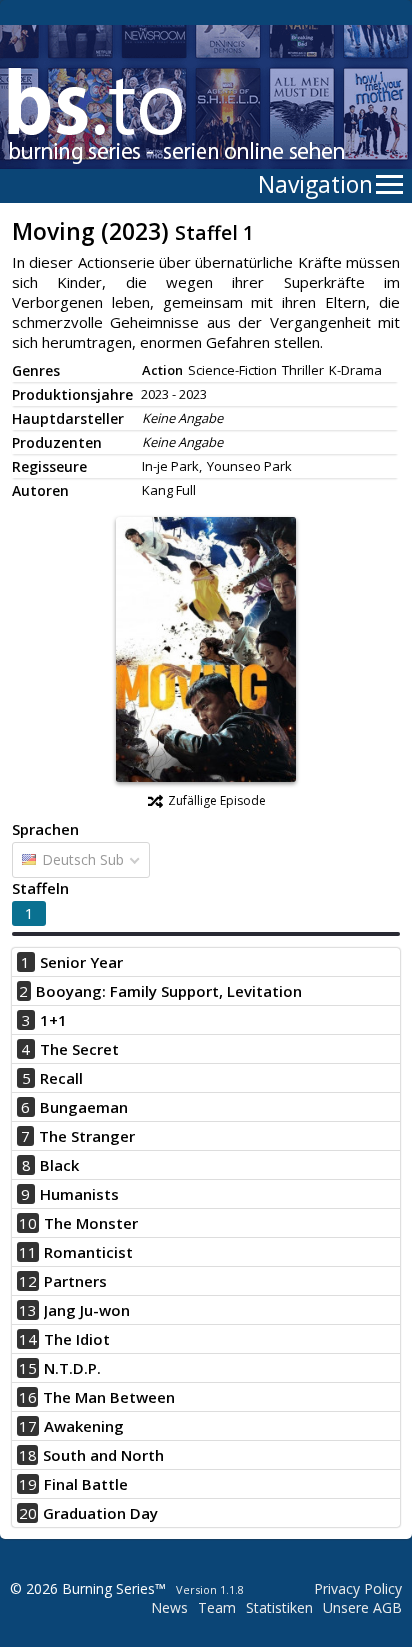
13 (28, 1310)
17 (28, 1426)
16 (28, 1397)
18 (28, 1455)
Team (217, 1607)
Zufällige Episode (217, 800)
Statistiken (279, 1607)
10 (28, 1223)
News (169, 1607)
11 (28, 1252)
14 (28, 1339)
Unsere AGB (362, 1607)
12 (28, 1281)
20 (28, 1513)
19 (28, 1484)
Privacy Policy (358, 1588)
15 (28, 1368)
